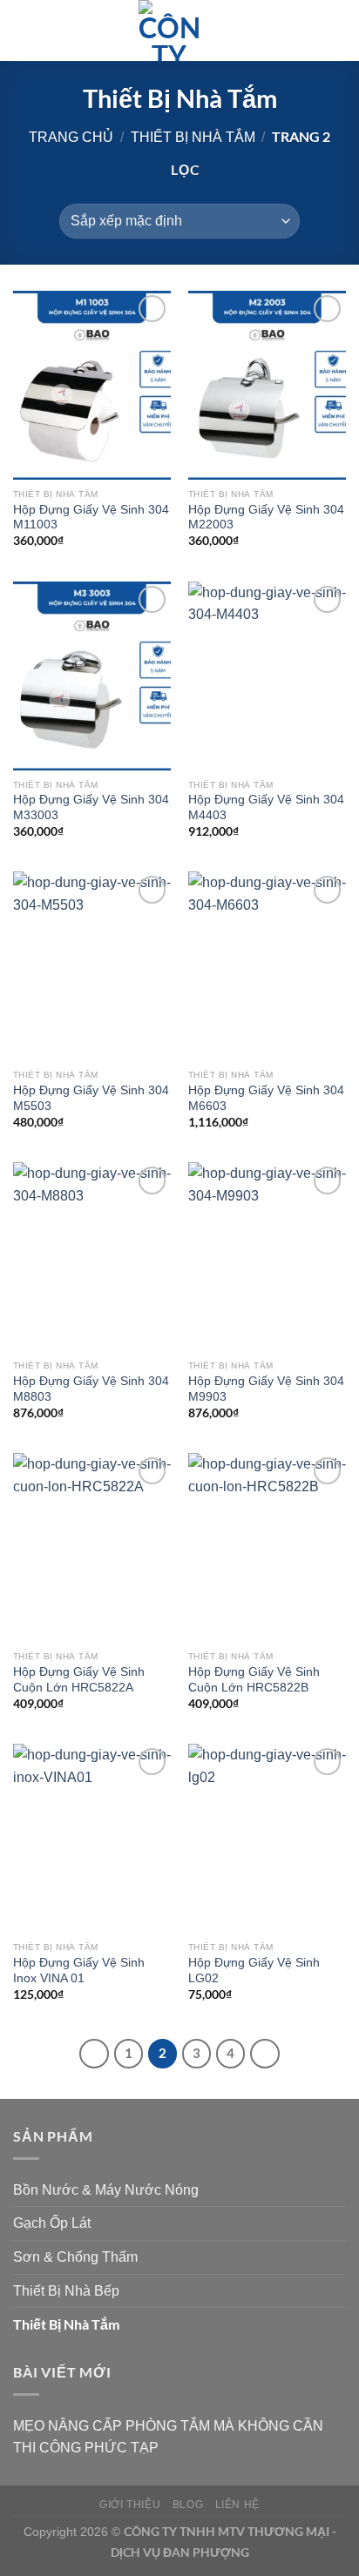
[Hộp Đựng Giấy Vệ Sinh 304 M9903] (267, 1257)
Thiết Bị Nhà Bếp (66, 2291)
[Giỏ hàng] (337, 30)
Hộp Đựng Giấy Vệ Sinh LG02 (254, 1971)
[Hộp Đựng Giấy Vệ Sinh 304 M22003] (267, 385)
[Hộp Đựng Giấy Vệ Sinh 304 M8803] (92, 1257)
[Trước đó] (94, 2054)
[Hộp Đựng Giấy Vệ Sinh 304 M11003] (92, 385)
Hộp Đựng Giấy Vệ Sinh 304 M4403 (266, 807)
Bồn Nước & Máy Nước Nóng (106, 2190)
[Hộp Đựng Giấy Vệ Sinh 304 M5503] (92, 966)
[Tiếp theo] (265, 2054)
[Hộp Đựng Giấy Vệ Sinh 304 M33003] (92, 676)
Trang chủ (71, 137)
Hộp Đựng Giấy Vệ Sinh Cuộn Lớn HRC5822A (79, 1680)
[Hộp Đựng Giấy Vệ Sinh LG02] (267, 1838)
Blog (188, 2505)
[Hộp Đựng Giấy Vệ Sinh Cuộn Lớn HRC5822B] (267, 1547)
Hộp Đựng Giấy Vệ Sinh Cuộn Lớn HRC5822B (254, 1680)
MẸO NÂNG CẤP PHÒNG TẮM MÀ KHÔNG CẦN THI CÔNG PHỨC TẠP (168, 2437)
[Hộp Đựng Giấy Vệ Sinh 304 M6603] (267, 966)
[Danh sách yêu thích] (278, 30)
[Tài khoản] (308, 30)
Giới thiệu (130, 2505)
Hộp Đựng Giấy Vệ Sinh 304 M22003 (266, 518)
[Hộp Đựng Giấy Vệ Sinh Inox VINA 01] (92, 1838)
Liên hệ (237, 2505)
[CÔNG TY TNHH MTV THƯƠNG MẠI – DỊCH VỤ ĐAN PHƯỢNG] (169, 30)
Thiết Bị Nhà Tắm (193, 137)
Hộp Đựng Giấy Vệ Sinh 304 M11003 (91, 518)
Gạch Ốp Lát (52, 2223)
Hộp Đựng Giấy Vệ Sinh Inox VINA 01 (79, 1971)
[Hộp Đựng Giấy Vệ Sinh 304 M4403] (267, 676)
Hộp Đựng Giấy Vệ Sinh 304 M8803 (91, 1389)
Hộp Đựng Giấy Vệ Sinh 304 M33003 (91, 807)
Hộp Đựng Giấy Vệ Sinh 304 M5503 (91, 1098)
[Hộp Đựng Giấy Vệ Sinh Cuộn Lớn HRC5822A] (92, 1547)
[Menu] (24, 30)
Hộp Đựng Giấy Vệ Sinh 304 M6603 (266, 1098)
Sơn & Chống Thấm (75, 2257)
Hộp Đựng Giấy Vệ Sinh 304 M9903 (266, 1389)
